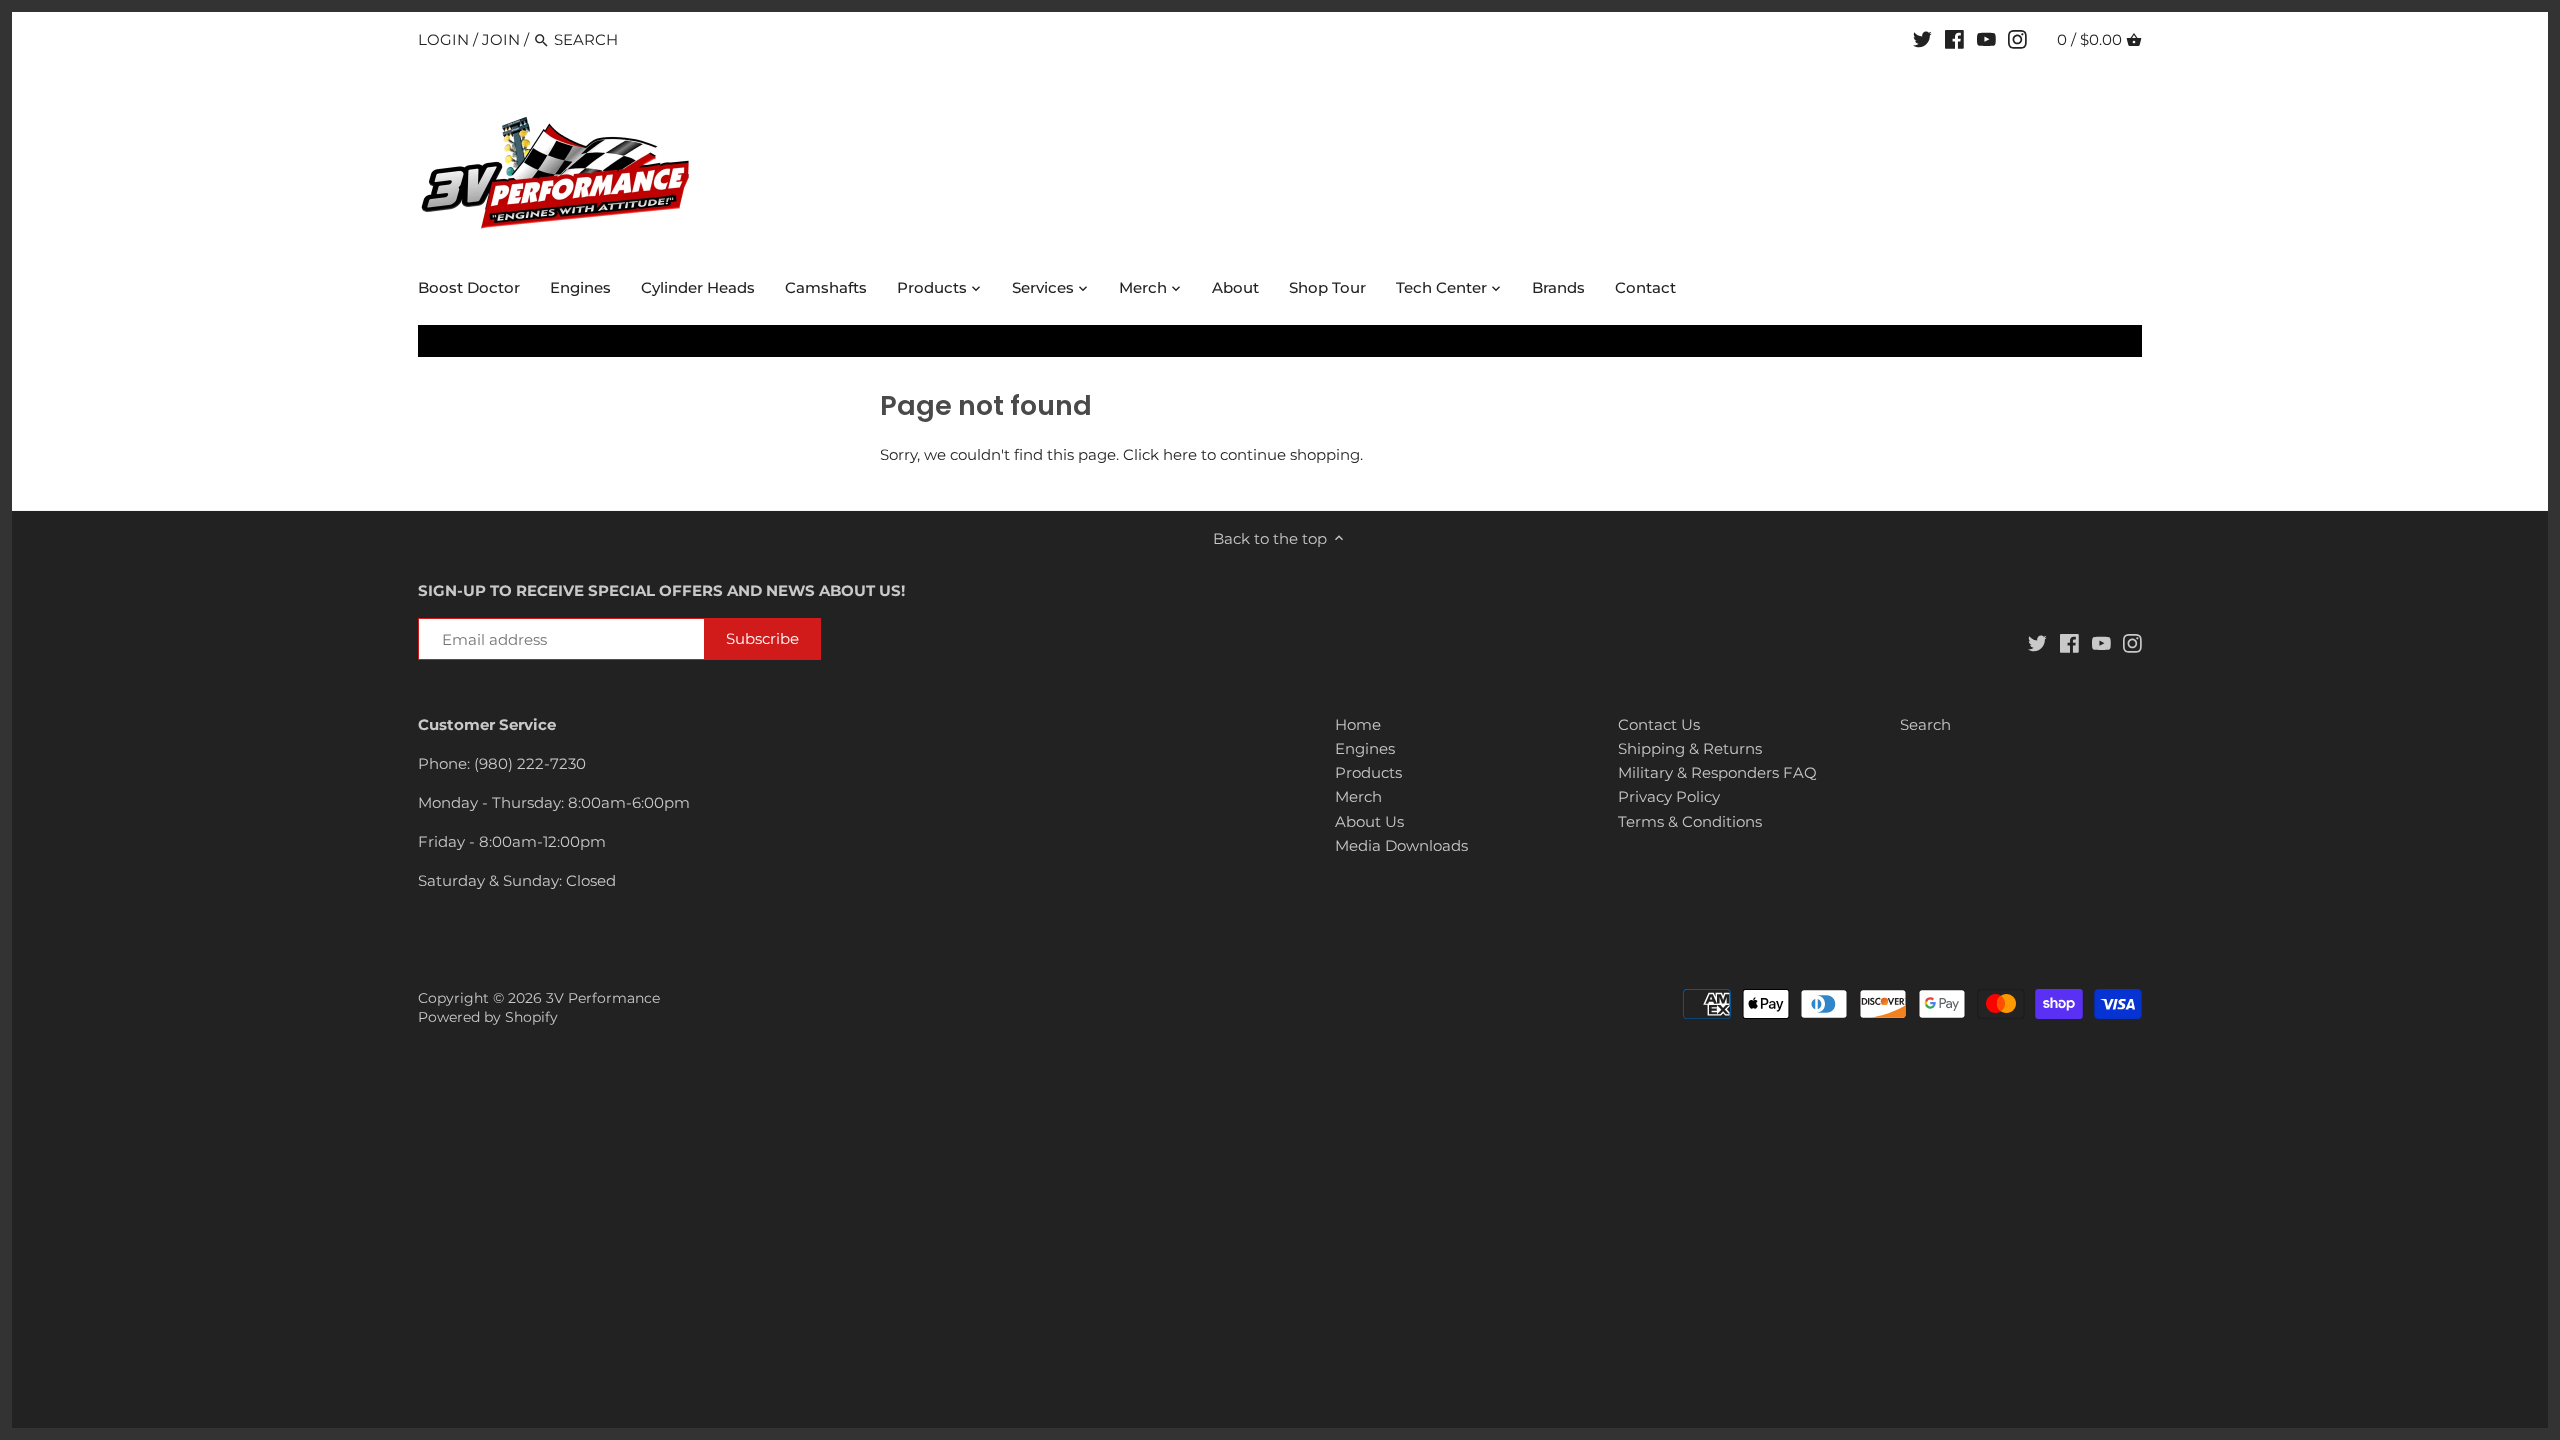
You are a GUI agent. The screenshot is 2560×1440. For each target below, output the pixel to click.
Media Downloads (1401, 845)
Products (1368, 772)
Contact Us (1659, 724)
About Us (1369, 821)
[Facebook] (1954, 39)
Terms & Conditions (1690, 821)
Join (501, 39)
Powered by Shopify (488, 1017)
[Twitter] (1922, 39)
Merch (1358, 796)
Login (443, 39)
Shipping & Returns (1690, 748)
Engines (1365, 748)
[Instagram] (2017, 39)
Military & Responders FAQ (1717, 772)
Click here (1160, 454)
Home (1358, 724)
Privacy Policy (1669, 796)
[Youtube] (1986, 39)
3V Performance (603, 998)
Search (1925, 724)
